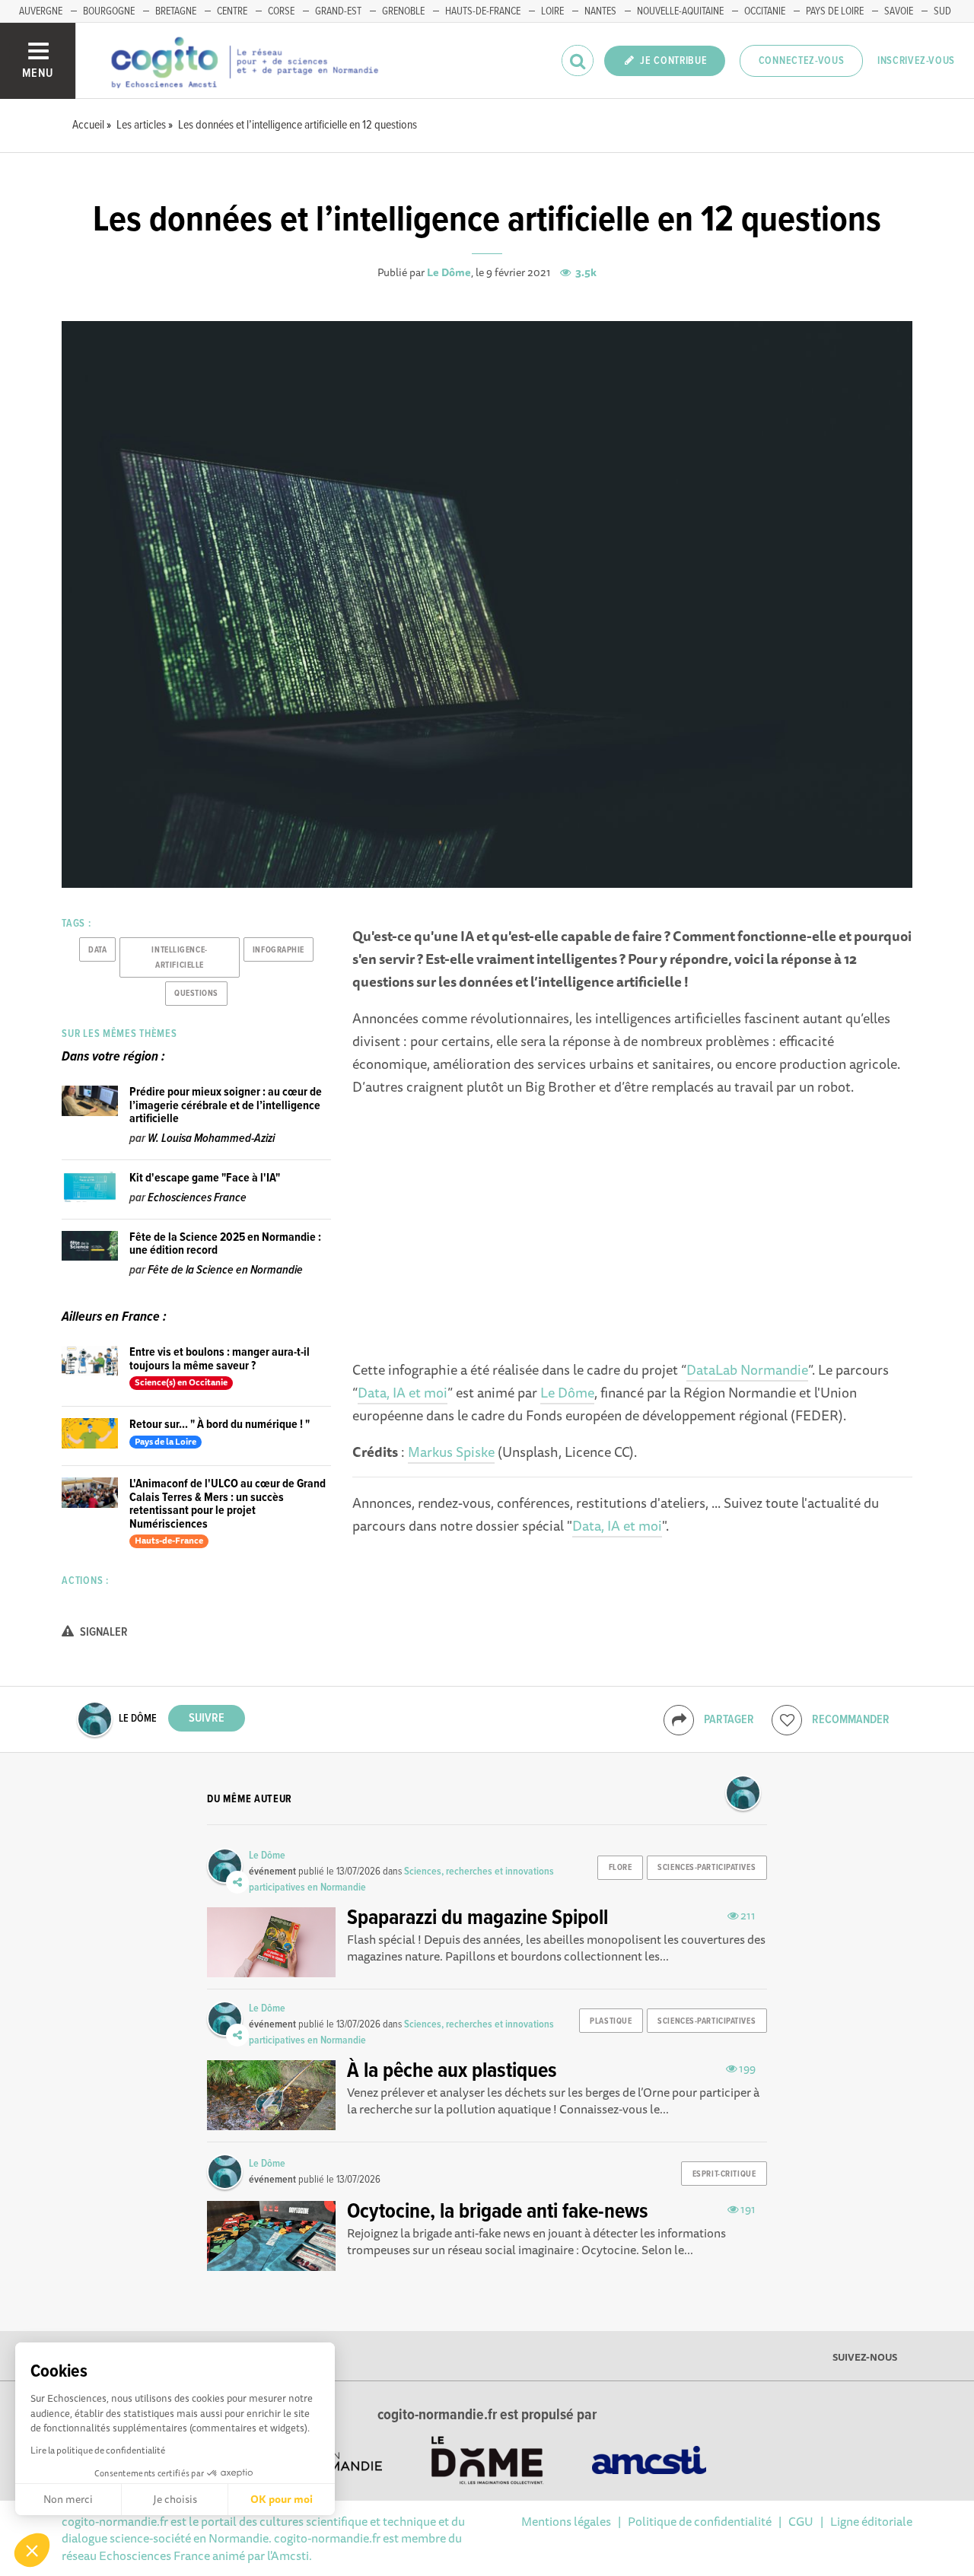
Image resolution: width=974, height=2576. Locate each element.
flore (621, 1868)
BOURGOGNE (109, 11)
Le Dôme (449, 272)
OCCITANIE (765, 11)
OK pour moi (282, 2499)
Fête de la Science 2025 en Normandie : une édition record (225, 1244)
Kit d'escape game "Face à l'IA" (205, 1178)
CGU (801, 2521)
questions (196, 994)
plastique (611, 2021)
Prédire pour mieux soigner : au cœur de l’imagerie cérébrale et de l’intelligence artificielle (226, 1105)
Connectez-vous (802, 61)
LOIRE (552, 11)
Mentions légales (566, 2521)
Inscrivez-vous (916, 61)
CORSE (281, 11)
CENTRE (232, 11)
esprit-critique (724, 2174)
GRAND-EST (338, 11)
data (97, 950)
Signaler (103, 1632)
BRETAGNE (176, 11)
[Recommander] (787, 1720)
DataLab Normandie (747, 1369)
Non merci (68, 2499)
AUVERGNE (41, 11)
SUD (942, 11)
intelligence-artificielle (179, 958)
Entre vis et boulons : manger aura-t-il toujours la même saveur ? (220, 1359)
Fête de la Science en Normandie (225, 1270)
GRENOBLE (403, 11)
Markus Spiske (451, 1452)
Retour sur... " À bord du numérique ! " (220, 1425)
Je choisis (175, 2499)
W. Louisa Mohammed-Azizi (211, 1139)
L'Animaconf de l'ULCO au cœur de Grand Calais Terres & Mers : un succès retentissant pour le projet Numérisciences (228, 1504)
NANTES (600, 11)
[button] (32, 2550)
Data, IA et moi (403, 1392)
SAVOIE (899, 11)
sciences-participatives (707, 1868)
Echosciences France (197, 1198)
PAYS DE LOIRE (835, 11)
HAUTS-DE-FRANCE (483, 11)
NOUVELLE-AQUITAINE (680, 11)
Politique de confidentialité (700, 2521)
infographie (279, 950)
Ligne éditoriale (871, 2521)
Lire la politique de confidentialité (98, 2450)
